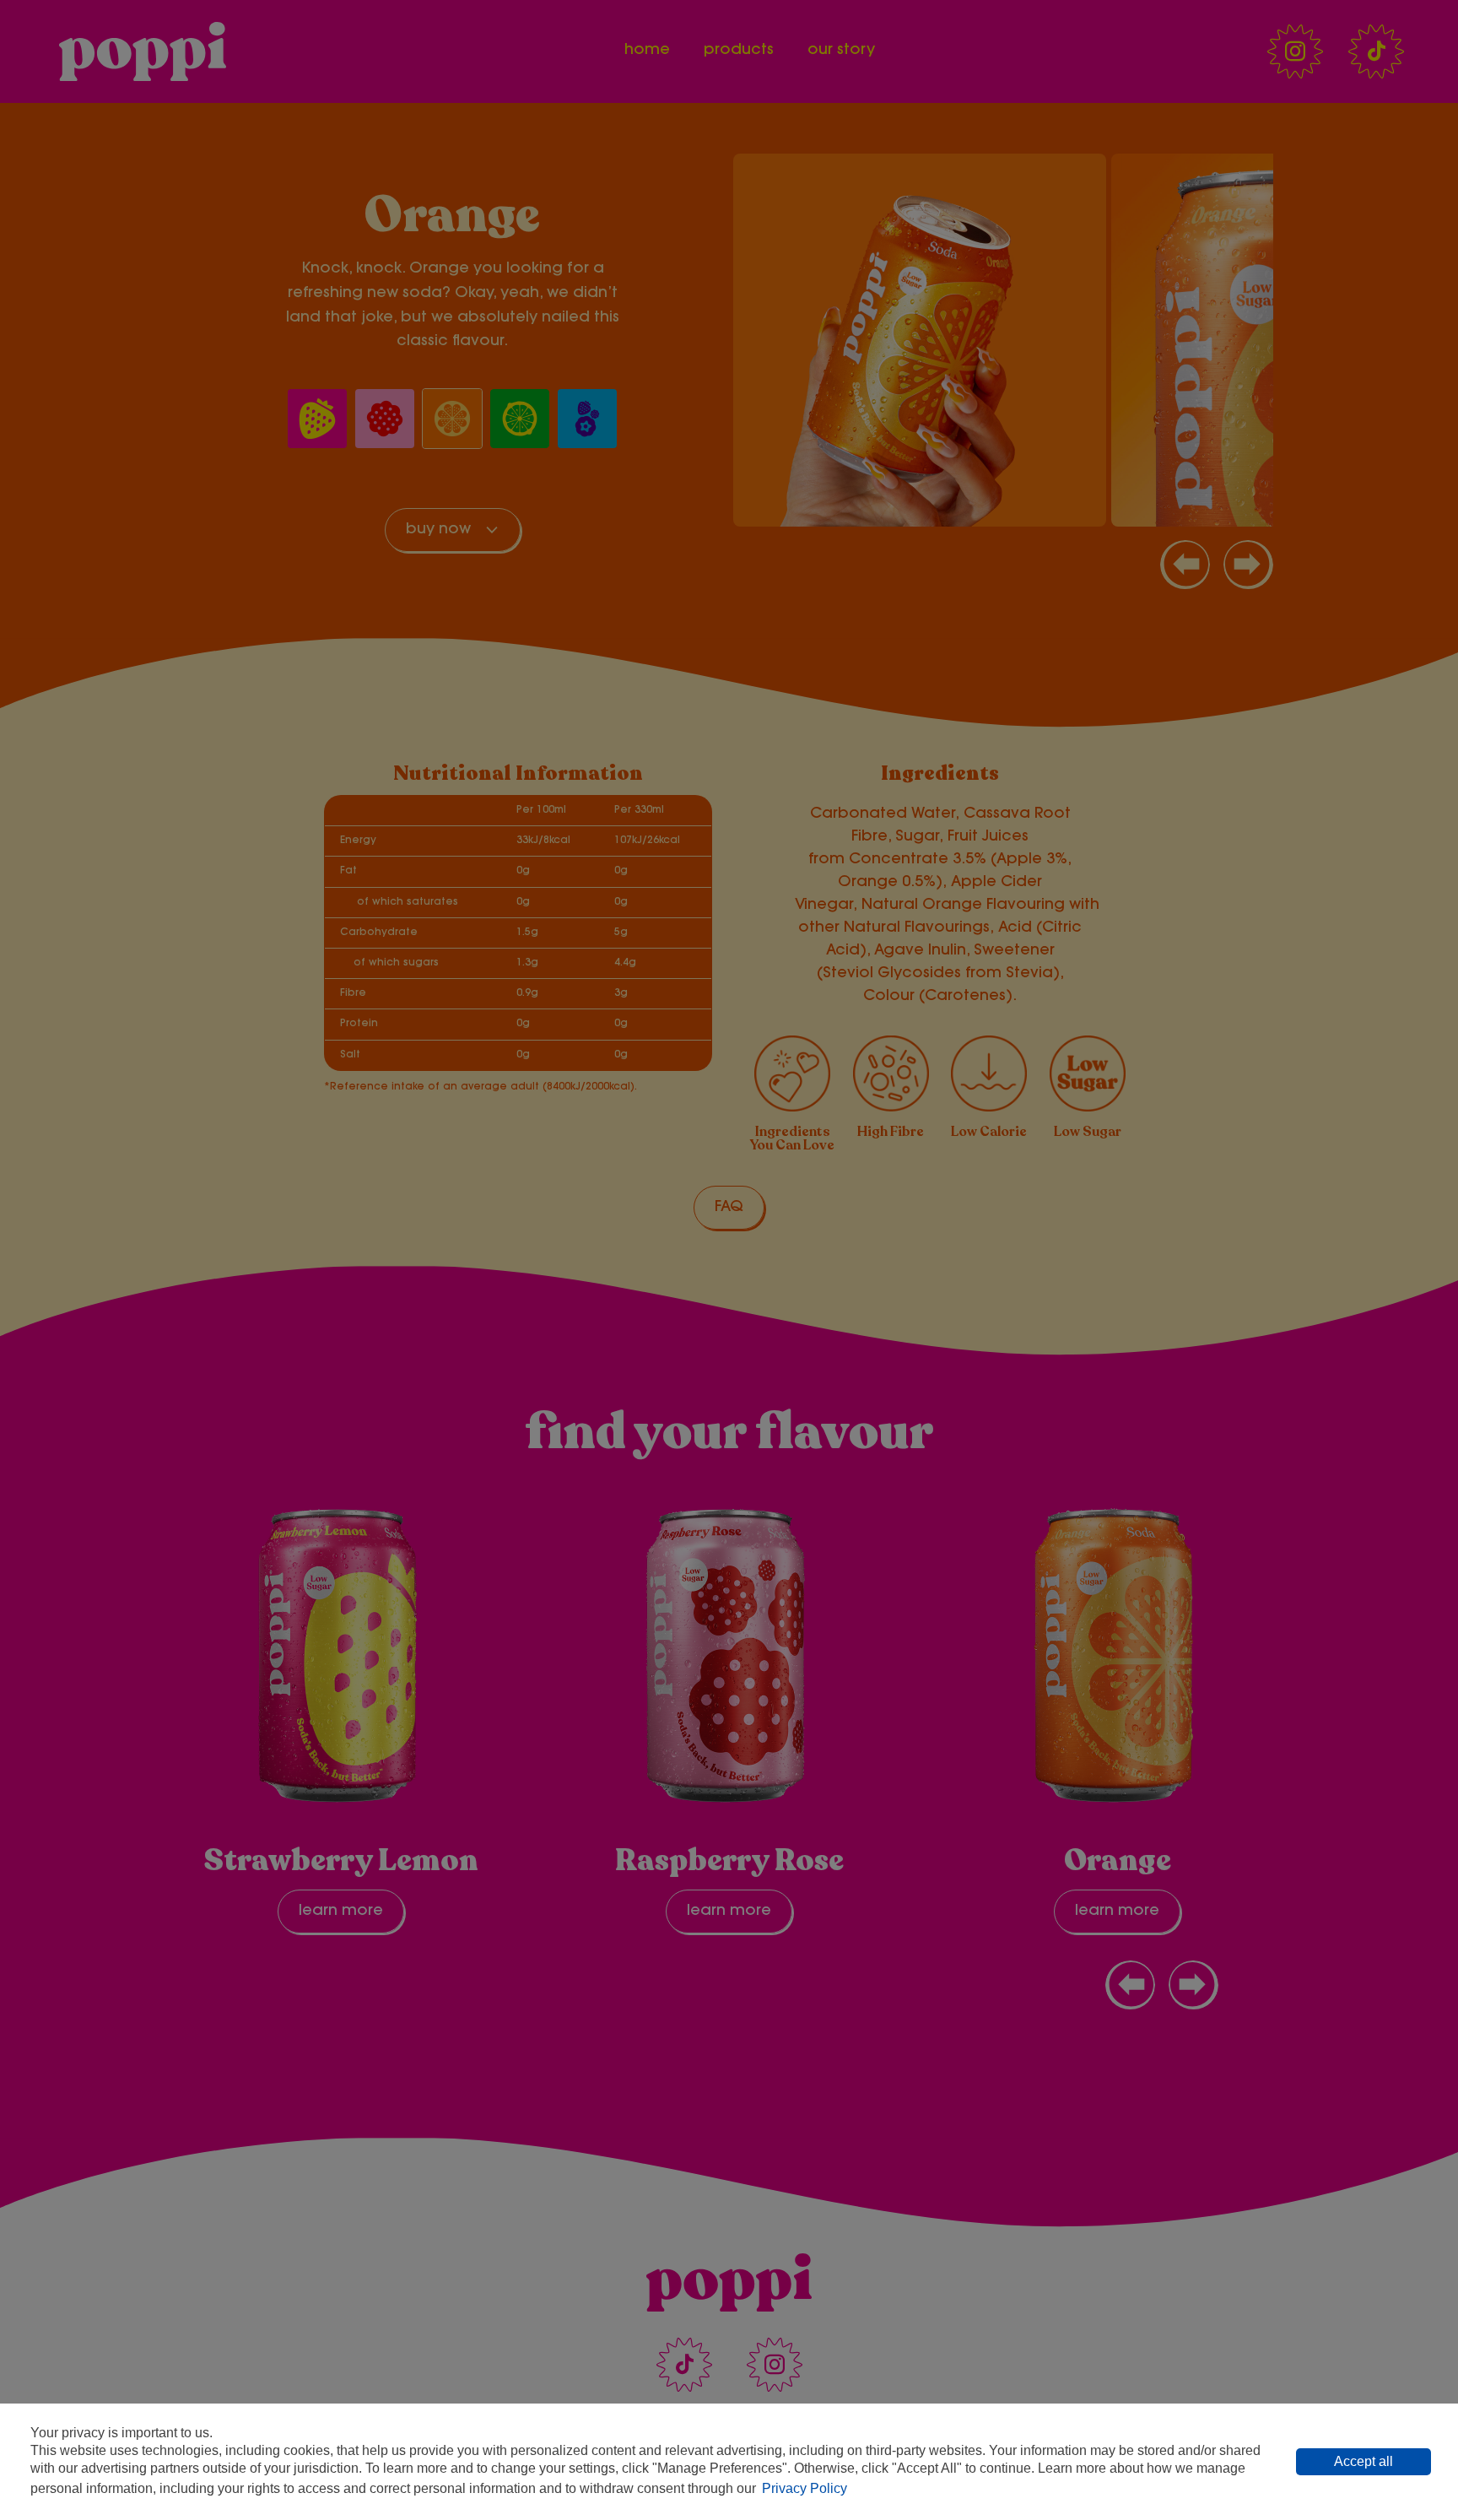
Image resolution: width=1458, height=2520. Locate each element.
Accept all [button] (1363, 2461)
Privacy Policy (805, 2488)
